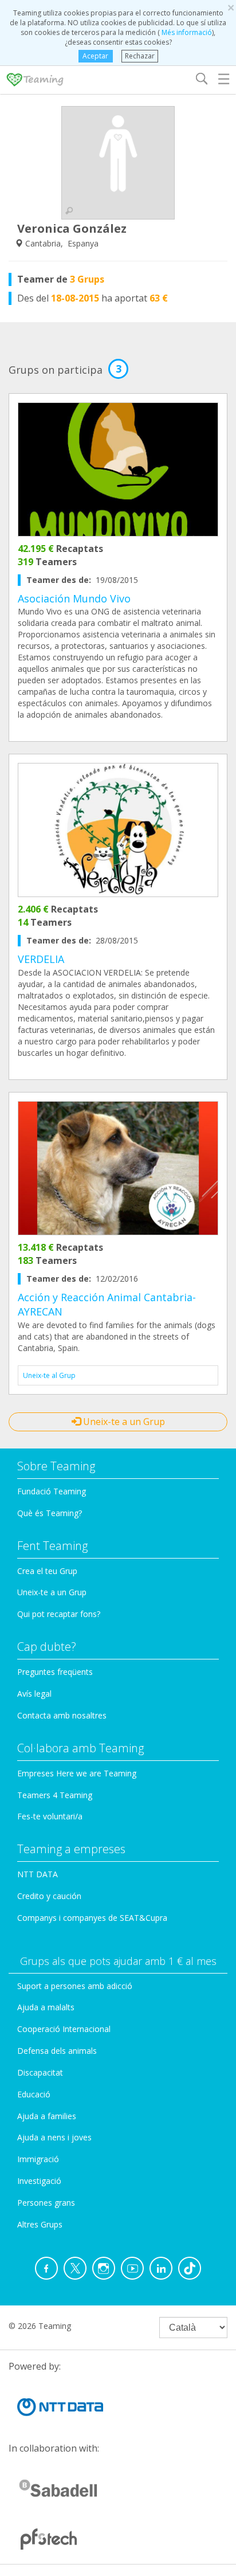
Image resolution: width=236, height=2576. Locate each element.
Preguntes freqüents (55, 1672)
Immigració (38, 2159)
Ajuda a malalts (46, 2007)
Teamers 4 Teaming (55, 1795)
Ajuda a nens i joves (54, 2137)
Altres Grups (40, 2224)
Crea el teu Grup (47, 1571)
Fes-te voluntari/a (50, 1816)
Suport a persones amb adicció (75, 1986)
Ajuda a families (47, 2116)
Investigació (39, 2181)
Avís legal (34, 1694)
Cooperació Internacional (64, 2029)
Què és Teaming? (50, 1513)
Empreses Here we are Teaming (77, 1773)
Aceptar (95, 56)
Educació (34, 2094)
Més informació (186, 32)
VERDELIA (41, 959)
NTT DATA (38, 1874)
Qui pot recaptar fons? (59, 1614)
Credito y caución (49, 1896)
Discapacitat (40, 2072)
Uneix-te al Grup (49, 1375)
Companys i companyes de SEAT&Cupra (92, 1918)
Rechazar (140, 56)
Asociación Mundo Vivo (74, 598)
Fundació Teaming (52, 1491)
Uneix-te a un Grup (123, 1422)
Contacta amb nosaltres (62, 1715)
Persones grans (46, 2203)
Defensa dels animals (57, 2051)
